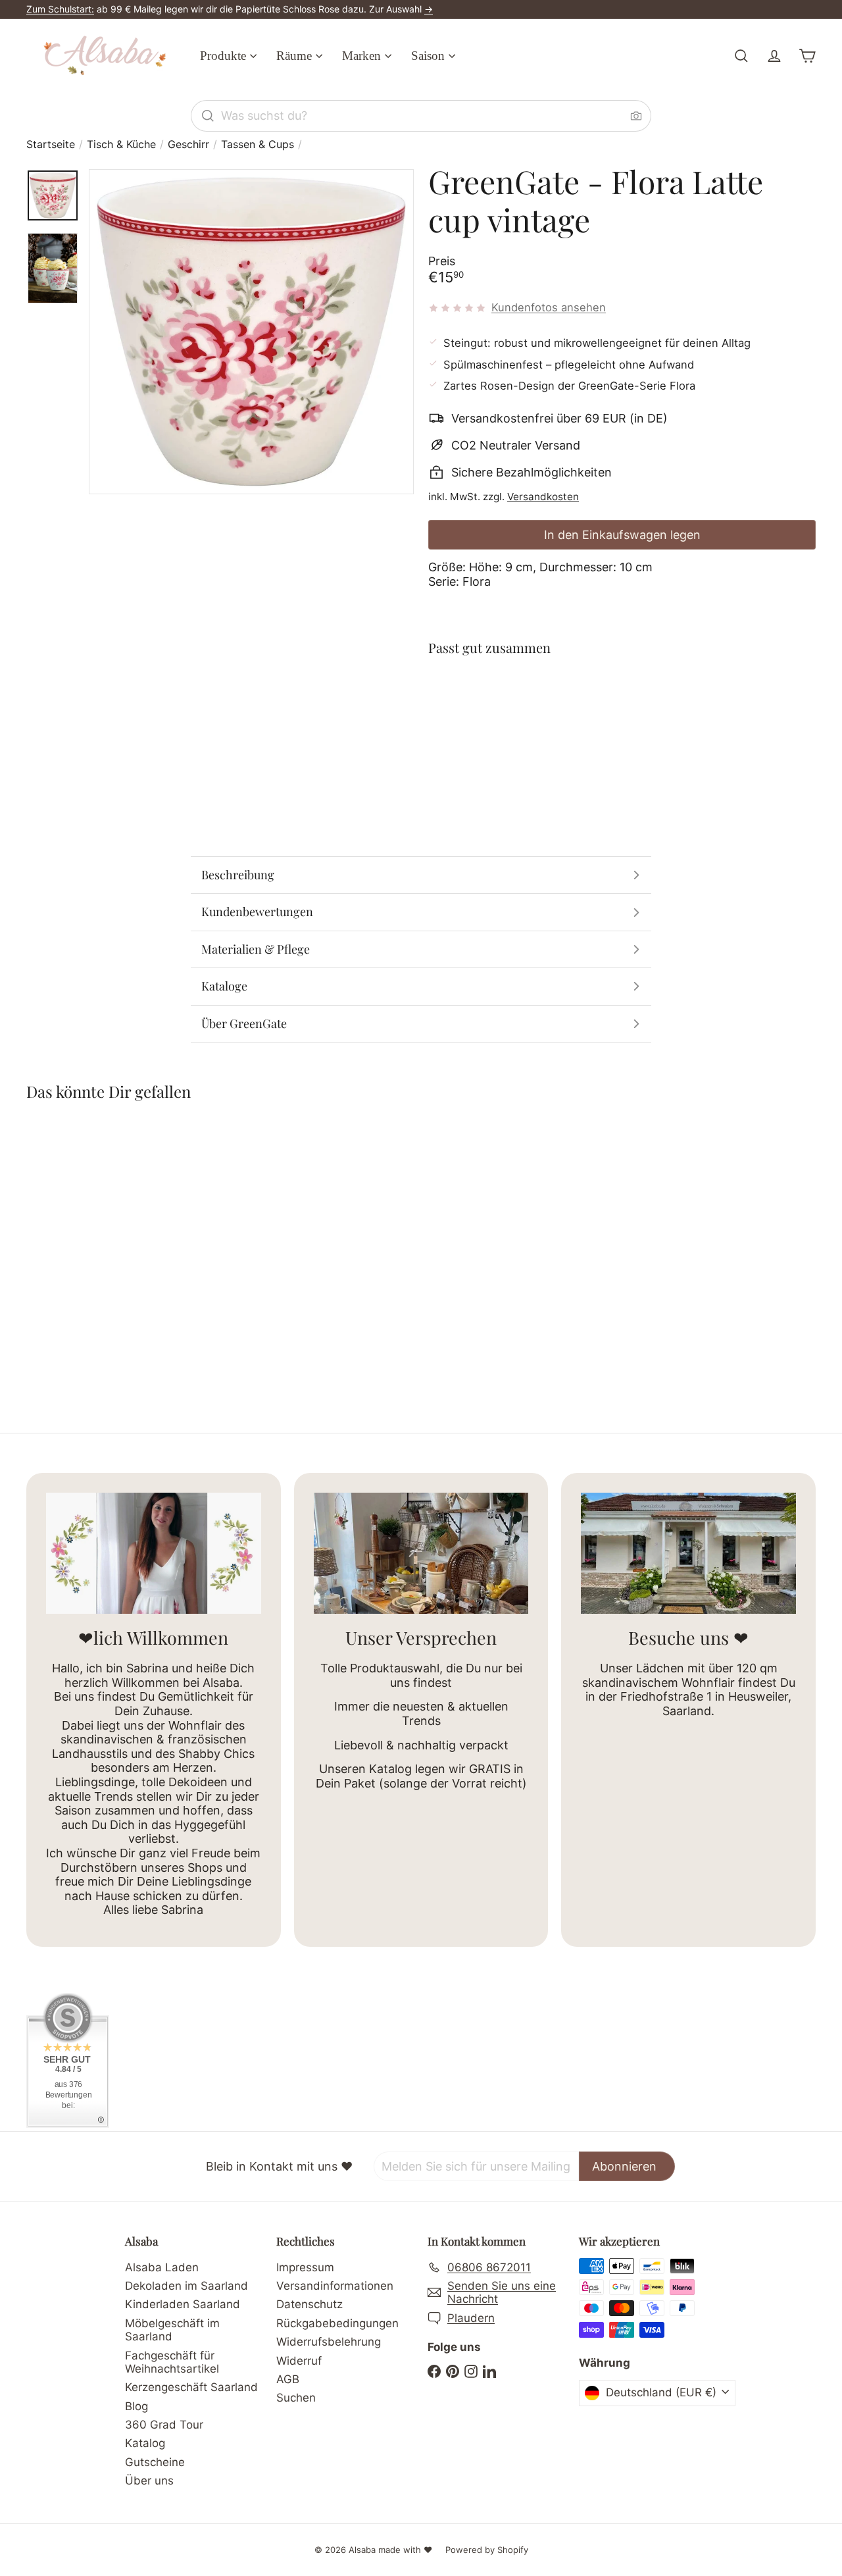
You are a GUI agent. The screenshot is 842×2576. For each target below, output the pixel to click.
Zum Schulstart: (60, 9)
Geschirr (188, 144)
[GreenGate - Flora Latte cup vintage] (622, 715)
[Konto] (774, 56)
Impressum (305, 2267)
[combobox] (421, 116)
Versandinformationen (335, 2286)
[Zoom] (251, 332)
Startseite (51, 144)
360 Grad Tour (164, 2425)
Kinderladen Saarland (183, 2304)
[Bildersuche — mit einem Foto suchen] (636, 116)
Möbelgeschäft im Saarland (172, 2330)
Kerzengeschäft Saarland (191, 2387)
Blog (136, 2406)
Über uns (149, 2481)
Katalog (145, 2443)
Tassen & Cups (258, 144)
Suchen (296, 2398)
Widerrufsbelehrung (329, 2342)
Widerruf (299, 2361)
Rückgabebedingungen (337, 2323)
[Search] (208, 116)
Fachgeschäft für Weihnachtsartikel (172, 2362)
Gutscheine (155, 2462)
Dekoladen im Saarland (186, 2286)
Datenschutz (310, 2304)
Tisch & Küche (121, 144)
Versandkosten (543, 497)
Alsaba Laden (162, 2267)
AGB (288, 2379)
